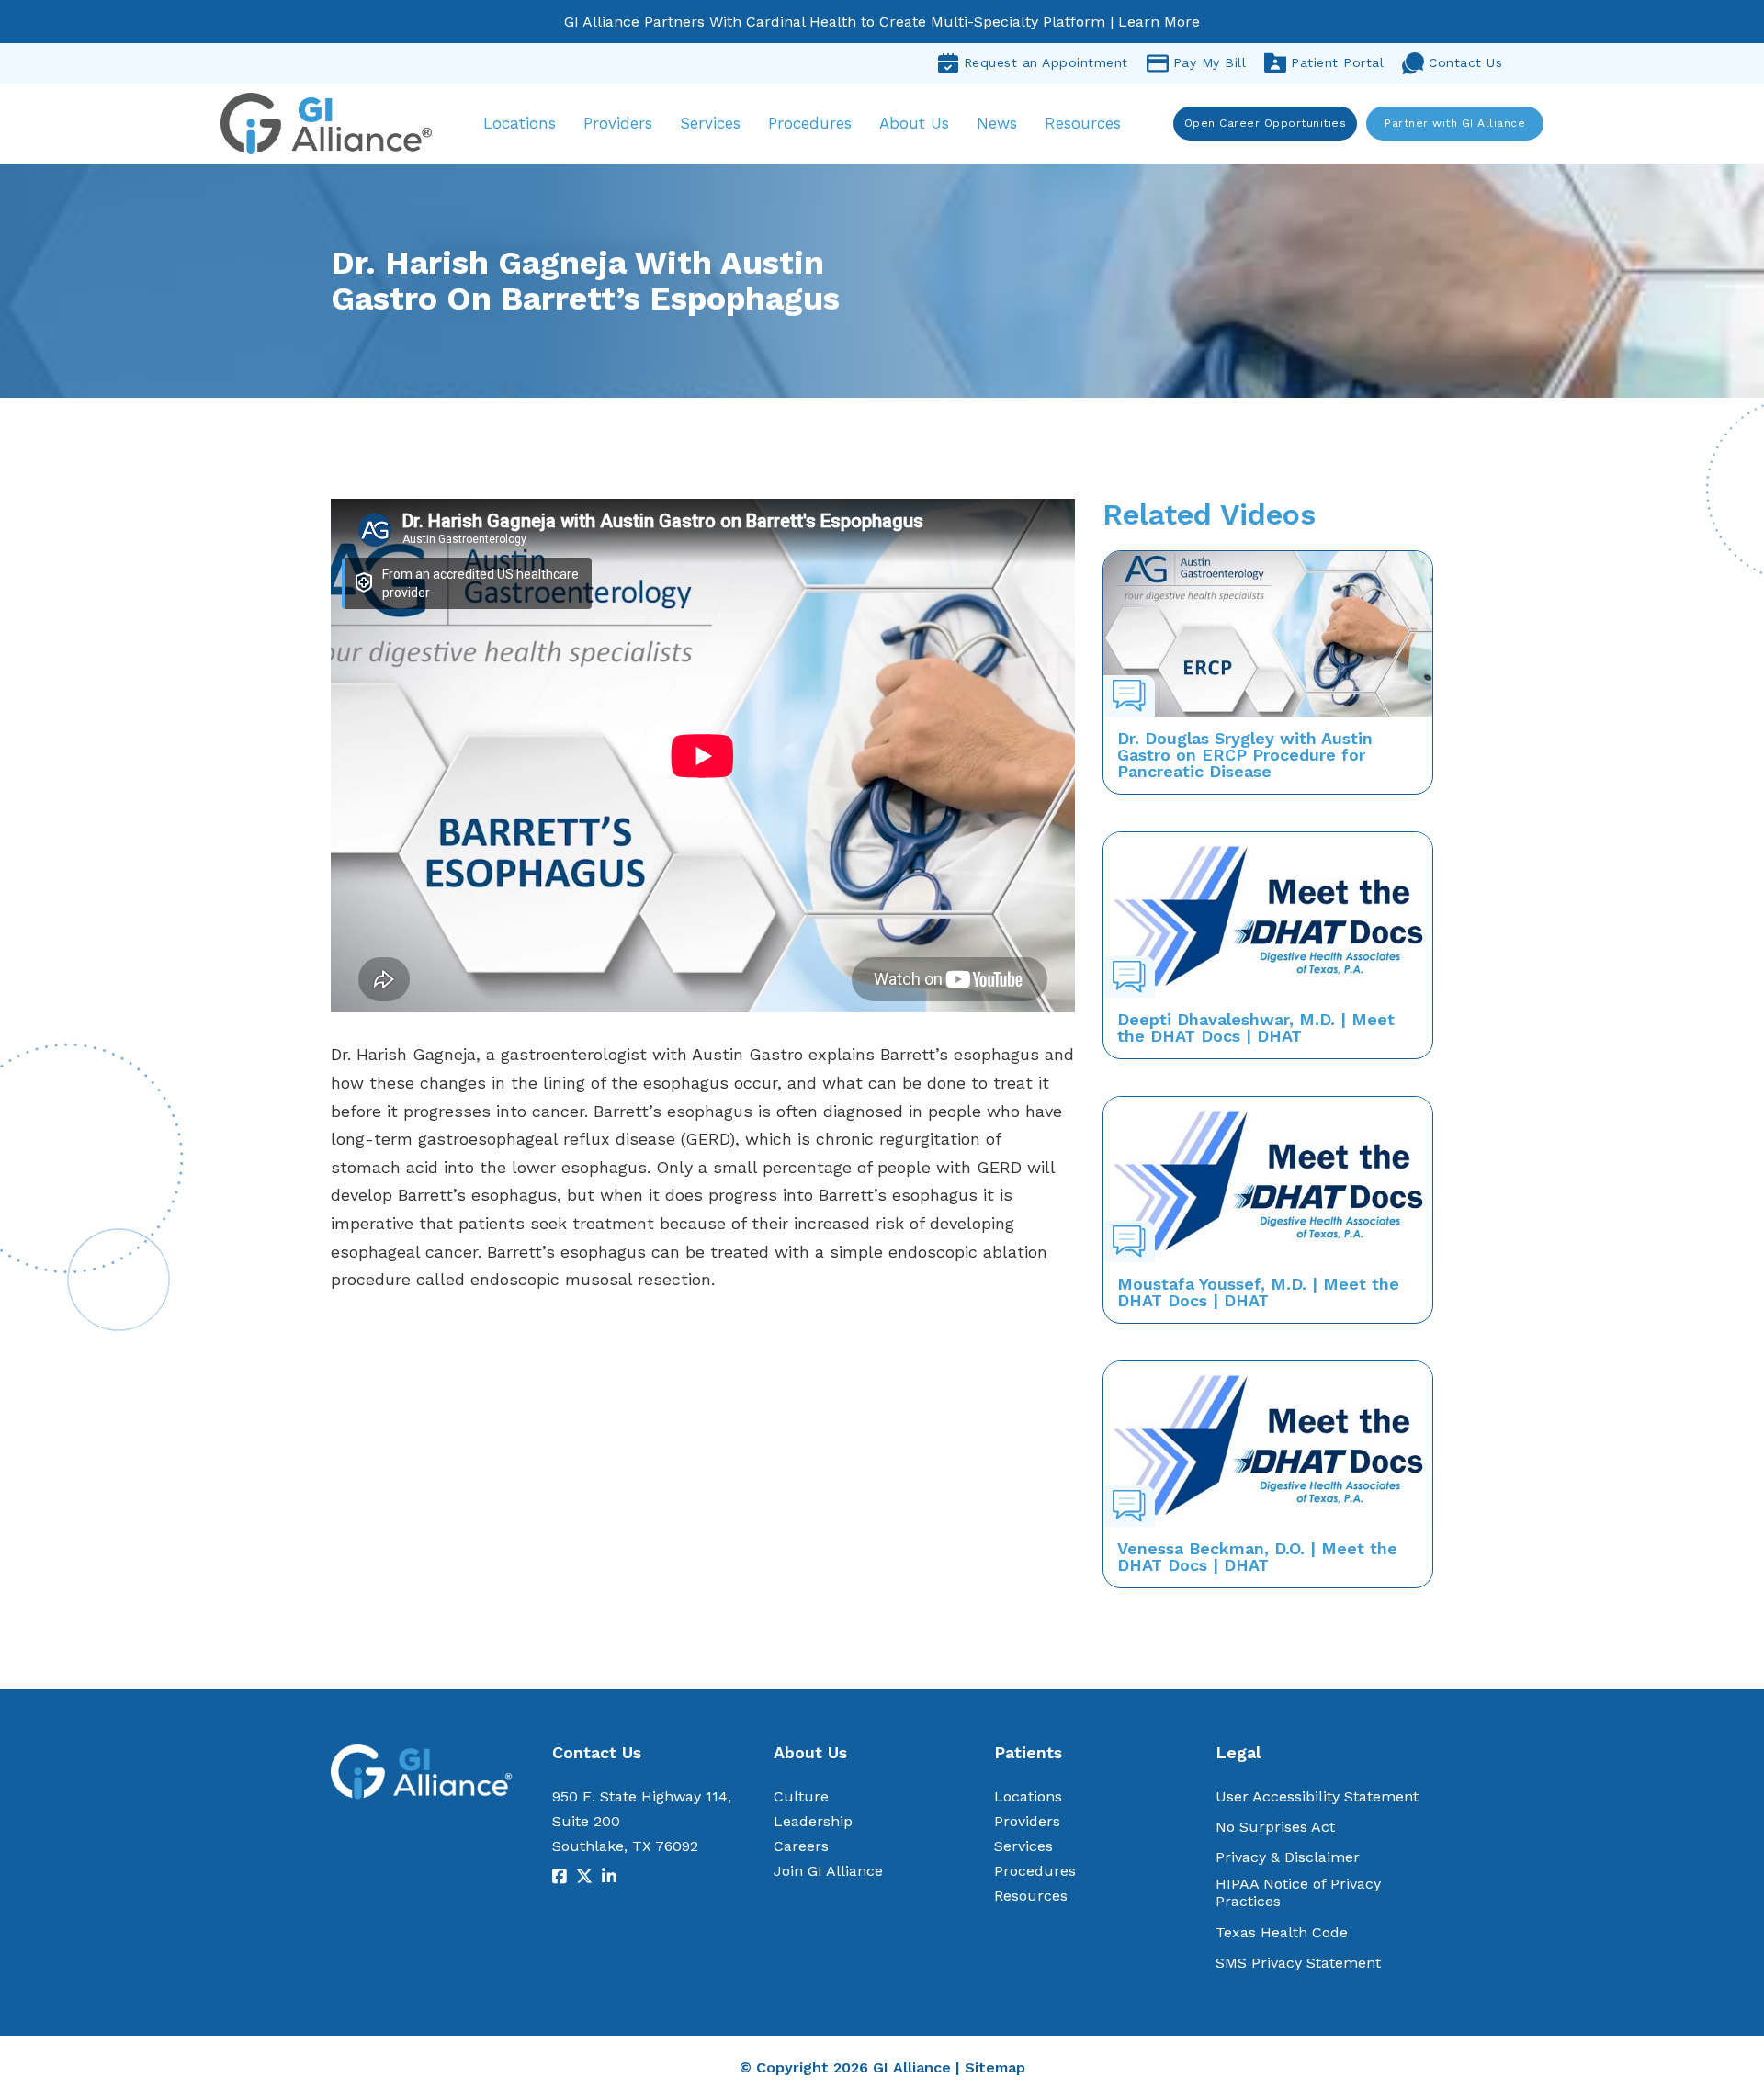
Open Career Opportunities (1266, 123)
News (997, 123)
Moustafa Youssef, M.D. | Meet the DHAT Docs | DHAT (1258, 1292)
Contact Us (1465, 62)
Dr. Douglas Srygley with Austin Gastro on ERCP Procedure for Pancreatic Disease (1245, 755)
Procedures (810, 123)
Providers (618, 123)
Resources (1083, 123)
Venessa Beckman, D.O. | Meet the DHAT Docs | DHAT (1257, 1557)
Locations (520, 123)
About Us (914, 123)
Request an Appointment (1046, 62)
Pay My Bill (1210, 62)
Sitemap (995, 2067)
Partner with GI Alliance (1455, 123)
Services (710, 123)
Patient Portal (1337, 62)
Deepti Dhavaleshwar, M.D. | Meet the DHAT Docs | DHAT (1256, 1027)
